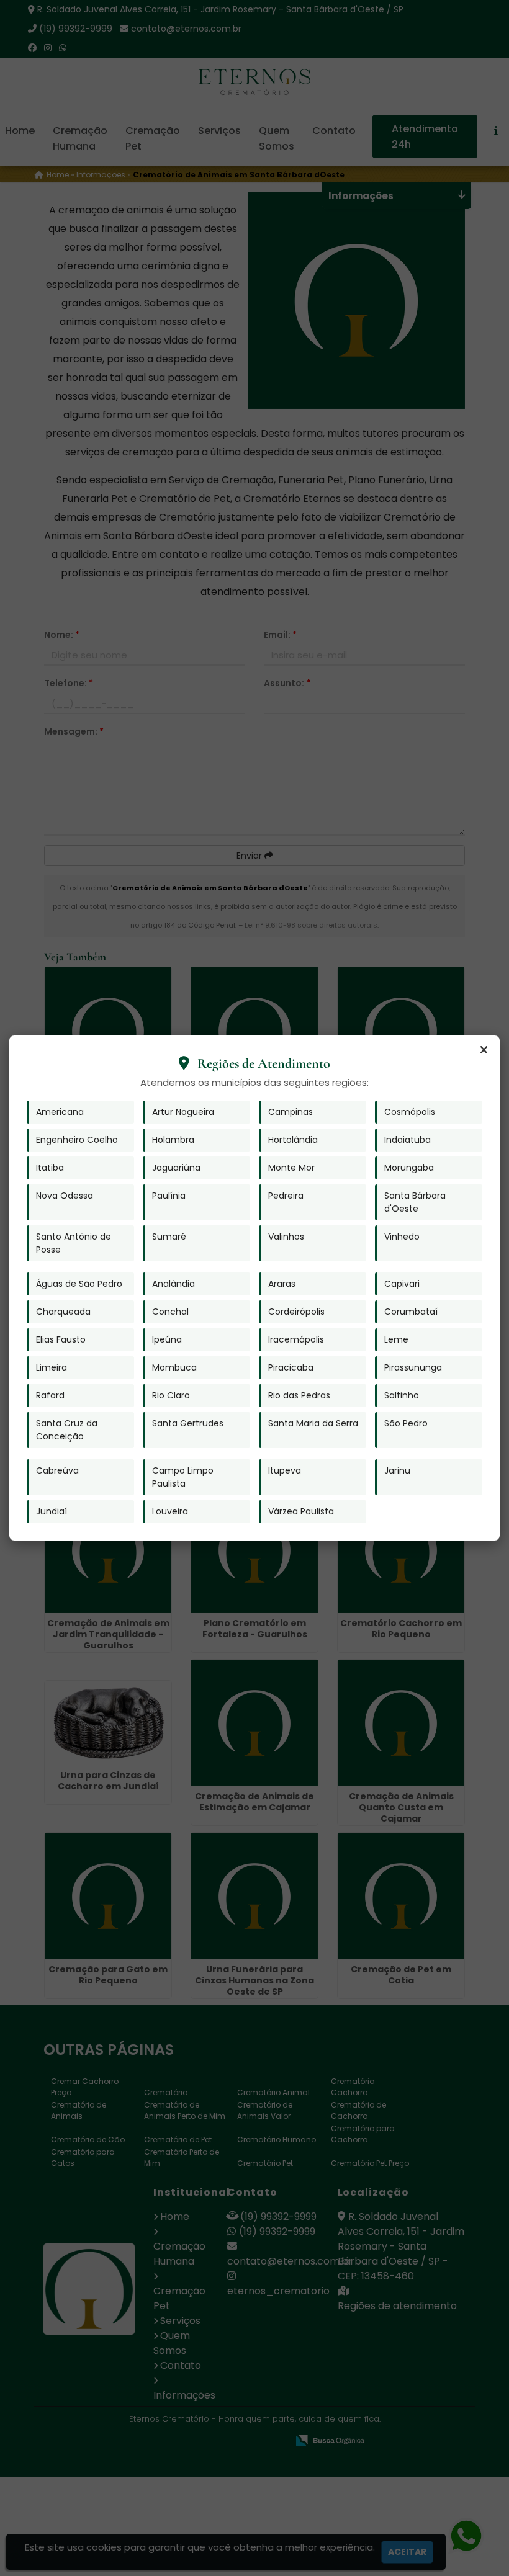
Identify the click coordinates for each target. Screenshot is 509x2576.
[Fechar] (484, 1050)
